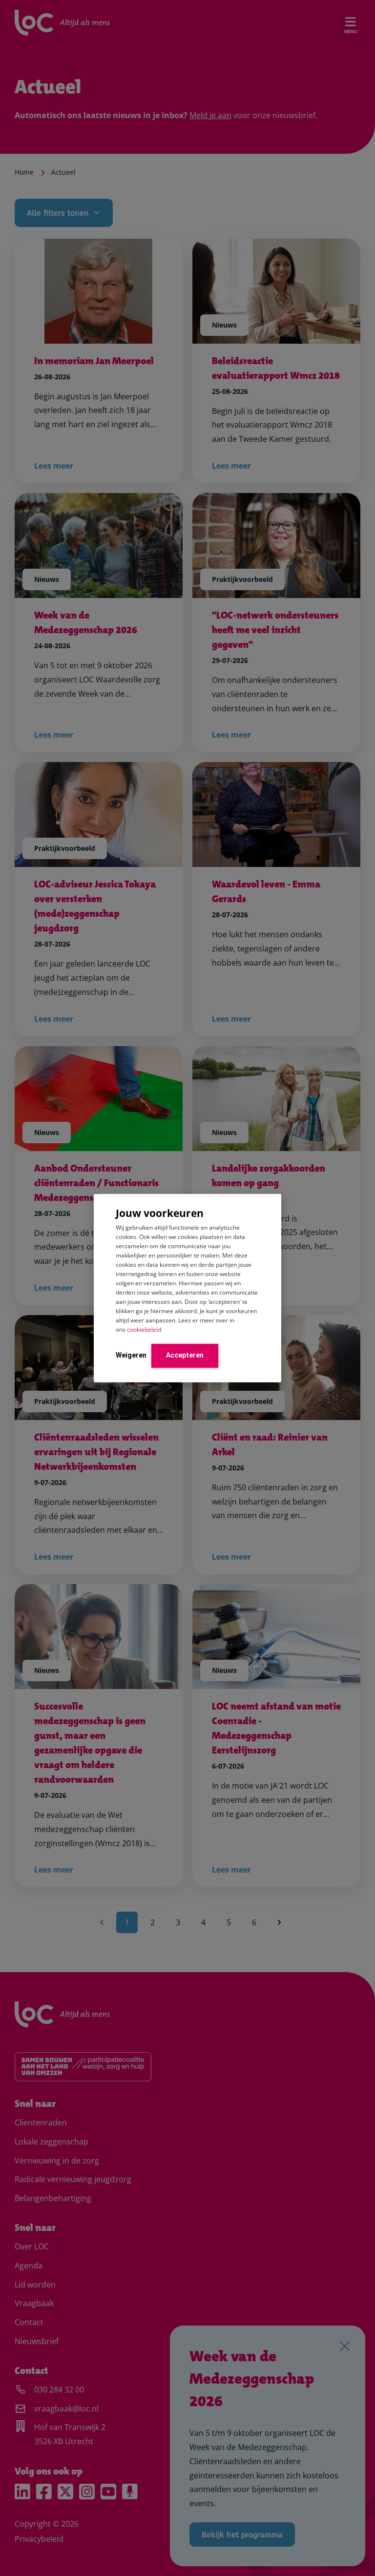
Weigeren (131, 1355)
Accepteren (185, 1355)
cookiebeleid (144, 1329)
